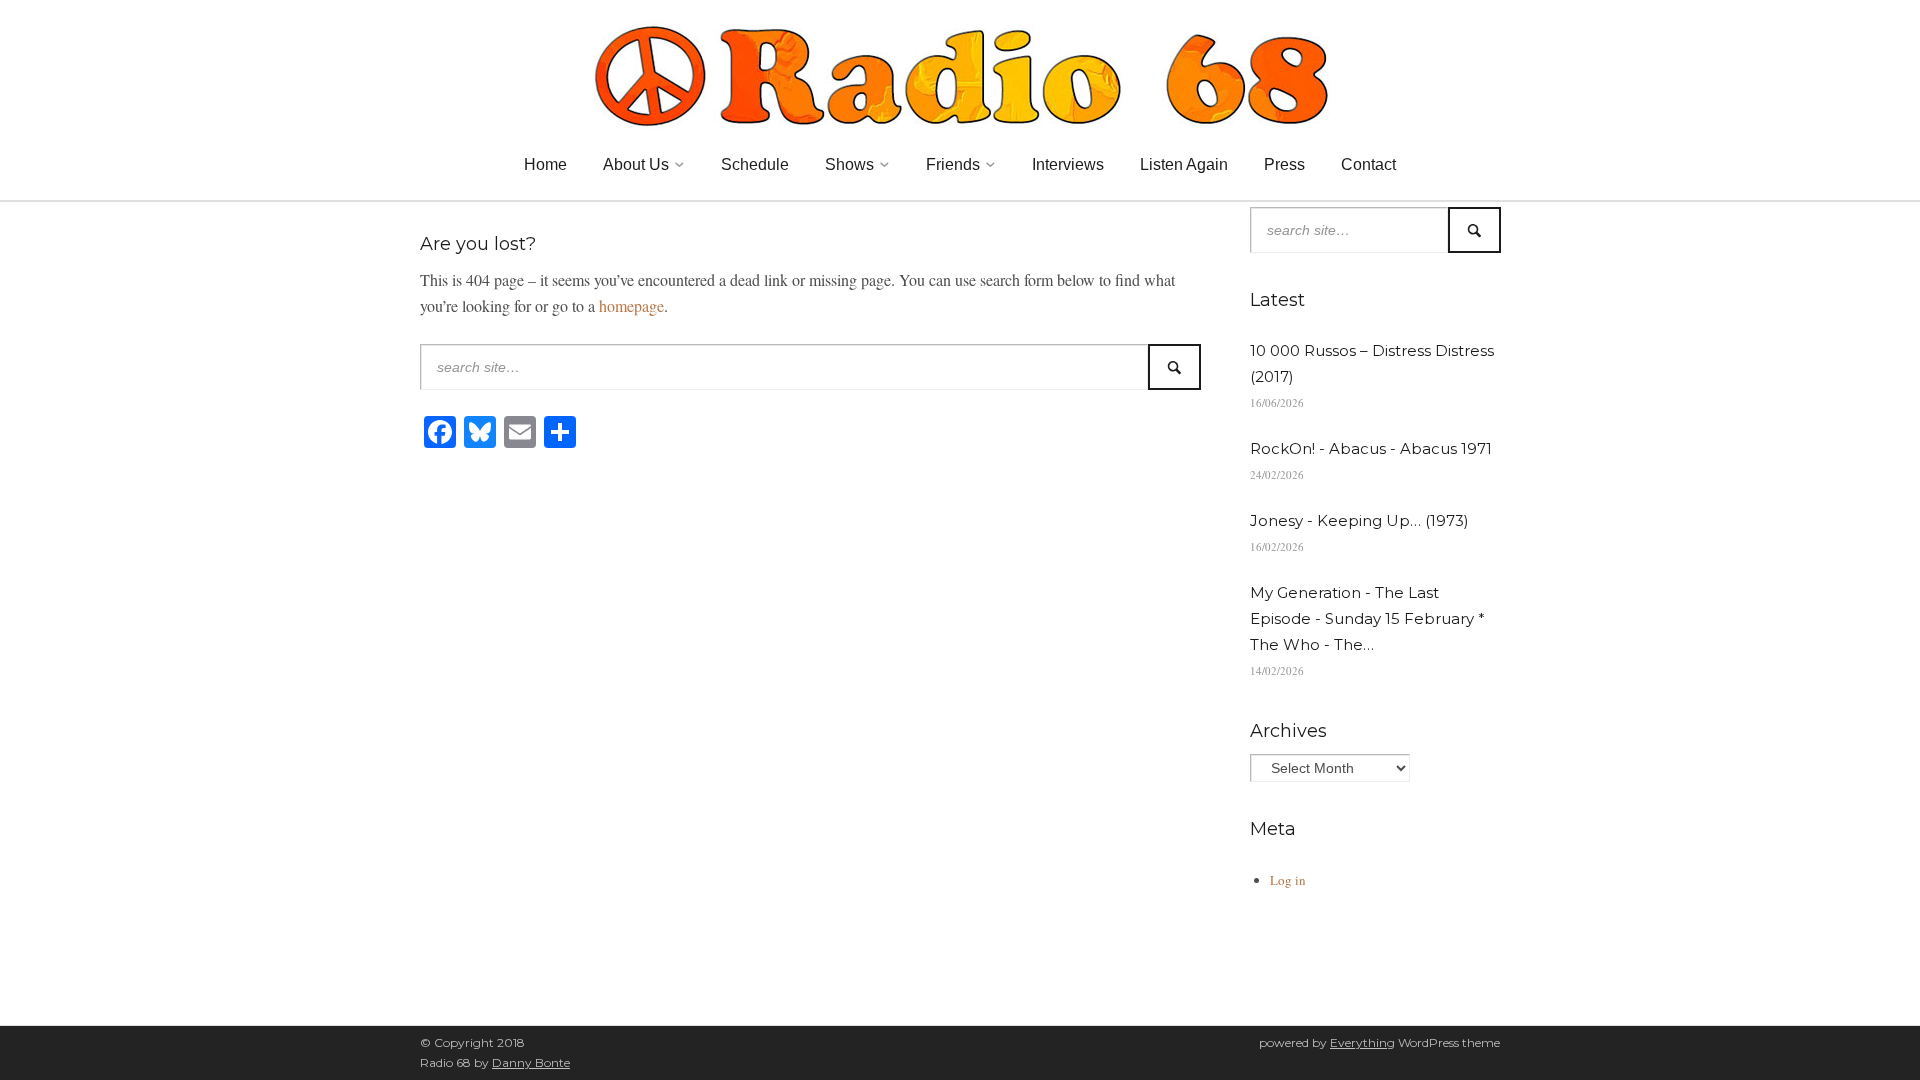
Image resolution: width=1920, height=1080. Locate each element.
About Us (636, 164)
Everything (1362, 1042)
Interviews (1068, 164)
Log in (1288, 880)
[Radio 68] (960, 73)
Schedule (755, 164)
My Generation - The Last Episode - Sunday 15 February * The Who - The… (1367, 618)
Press (1284, 164)
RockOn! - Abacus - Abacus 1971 (1371, 448)
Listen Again (1184, 164)
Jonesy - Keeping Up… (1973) (1359, 520)
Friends (953, 164)
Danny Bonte (531, 1062)
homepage (631, 305)
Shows (849, 164)
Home (545, 164)
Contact (1368, 164)
